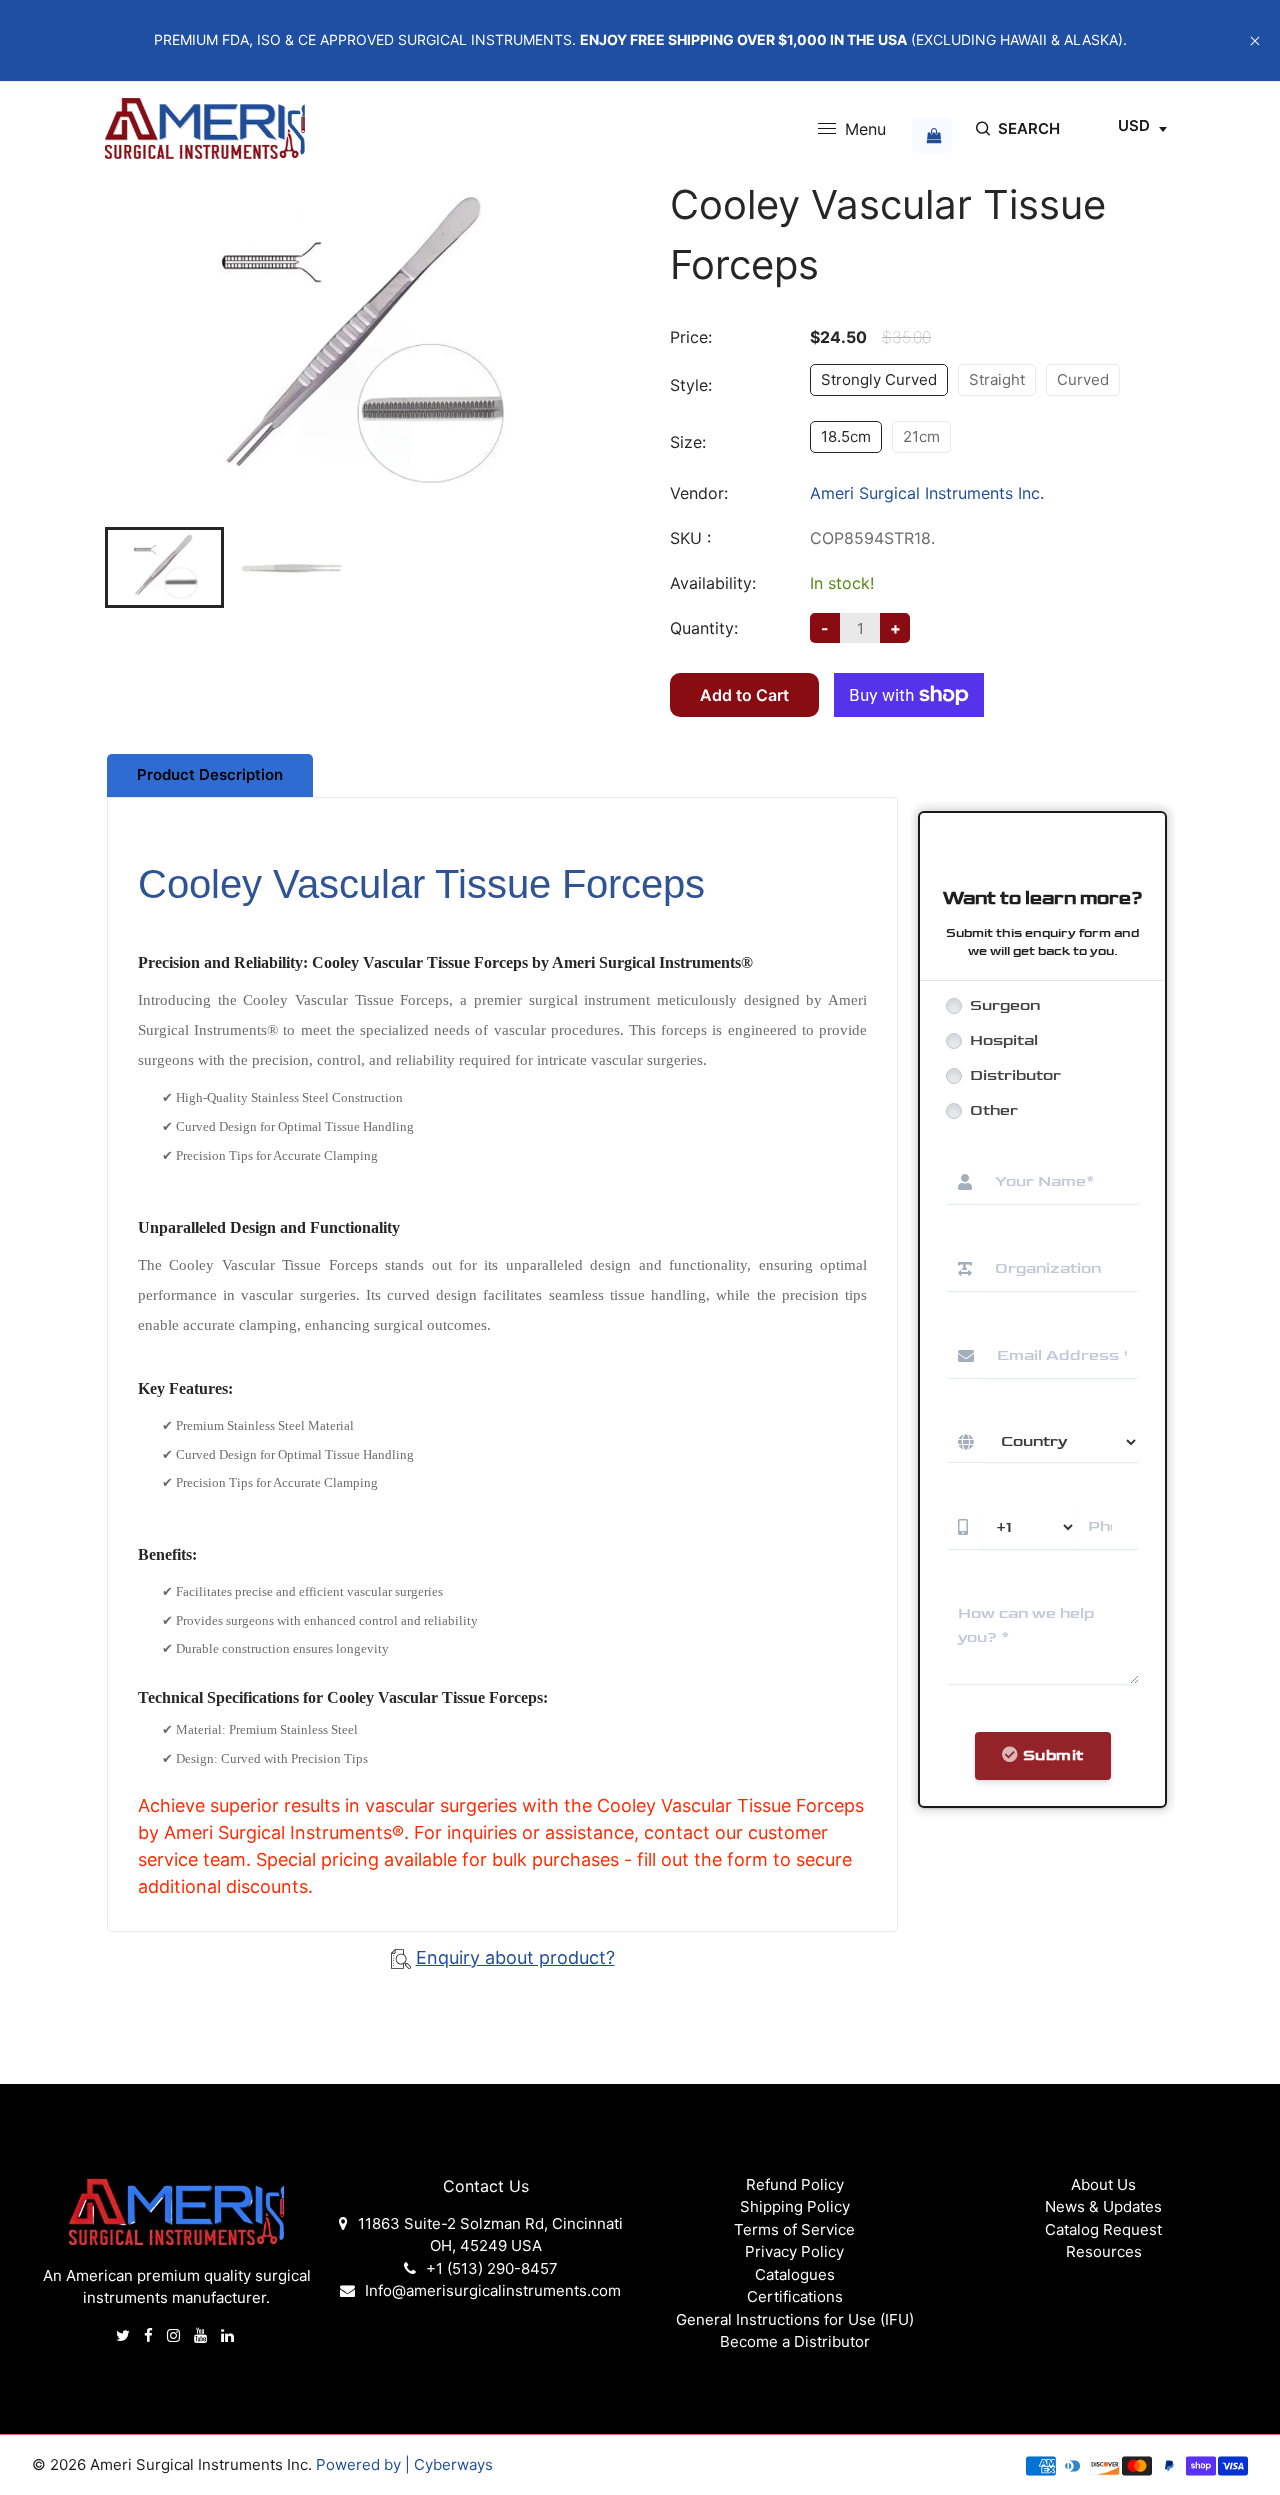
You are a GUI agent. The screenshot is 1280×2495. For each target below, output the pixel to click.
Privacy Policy (794, 2251)
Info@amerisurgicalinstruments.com (493, 2290)
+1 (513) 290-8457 (492, 2268)
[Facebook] (150, 2335)
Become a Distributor (795, 2341)
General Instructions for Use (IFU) (795, 2319)
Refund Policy (795, 2184)
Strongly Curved (879, 379)
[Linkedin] (229, 2335)
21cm (921, 436)
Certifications (795, 2296)
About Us (1103, 2184)
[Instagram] (175, 2335)
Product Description (210, 774)
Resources (1104, 2251)
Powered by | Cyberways (404, 2464)
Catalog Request (1103, 2229)
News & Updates (1103, 2206)
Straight (997, 379)
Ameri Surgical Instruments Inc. (927, 493)
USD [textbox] (1134, 125)
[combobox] (1142, 129)
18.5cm (846, 436)
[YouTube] (202, 2335)
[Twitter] (125, 2335)
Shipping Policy (795, 2206)
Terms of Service (794, 2229)
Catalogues (795, 2274)
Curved (1083, 379)
